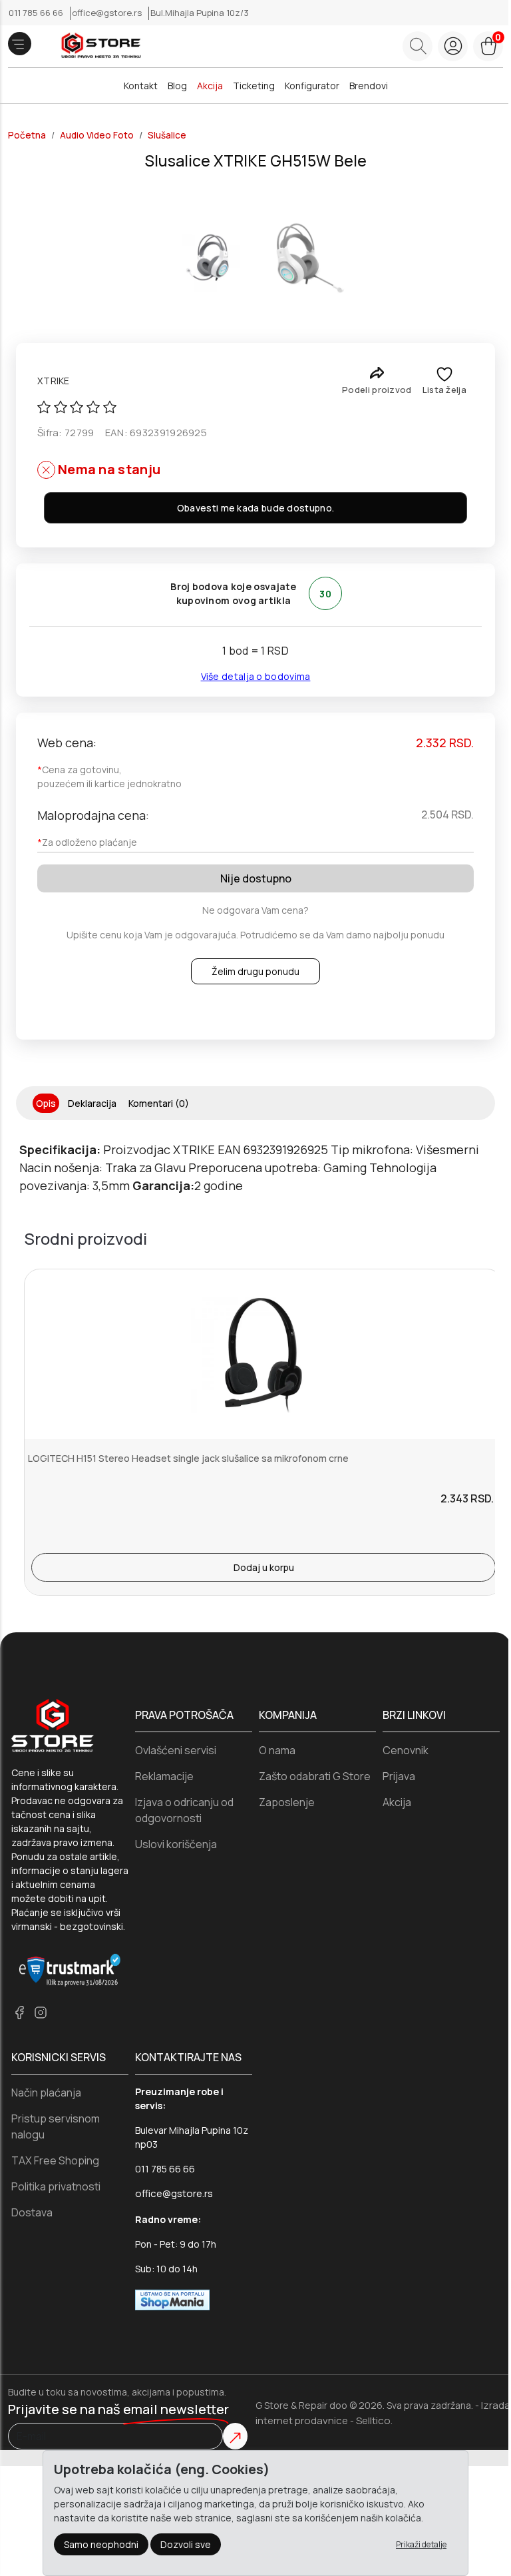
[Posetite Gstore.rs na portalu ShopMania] (172, 2299)
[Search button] (418, 46)
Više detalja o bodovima (256, 676)
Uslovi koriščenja (176, 1844)
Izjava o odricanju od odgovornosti (184, 1810)
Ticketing (254, 86)
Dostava (32, 2212)
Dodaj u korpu (264, 1567)
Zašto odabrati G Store (315, 1776)
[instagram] (41, 2012)
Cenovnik (406, 1750)
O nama (277, 1750)
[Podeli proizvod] (377, 373)
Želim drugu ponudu (255, 971)
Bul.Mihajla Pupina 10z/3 (200, 13)
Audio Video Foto (97, 135)
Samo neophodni (101, 2544)
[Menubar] (20, 44)
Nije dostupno (256, 878)
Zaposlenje (287, 1802)
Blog (177, 86)
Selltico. (374, 2420)
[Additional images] (206, 258)
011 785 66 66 (37, 13)
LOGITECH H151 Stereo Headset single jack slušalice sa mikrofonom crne (188, 1458)
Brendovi (369, 86)
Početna (27, 135)
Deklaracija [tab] (92, 1103)
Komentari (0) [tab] (159, 1103)
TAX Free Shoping (55, 2160)
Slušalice (167, 135)
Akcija (210, 86)
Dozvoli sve (186, 2544)
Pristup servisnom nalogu (56, 2126)
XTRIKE (54, 381)
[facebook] (19, 2012)
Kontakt (141, 86)
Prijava (399, 1776)
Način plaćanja (46, 2093)
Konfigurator (312, 86)
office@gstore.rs (108, 13)
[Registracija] (453, 46)
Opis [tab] (46, 1103)
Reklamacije (164, 1776)
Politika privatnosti (56, 2186)
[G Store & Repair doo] (96, 46)
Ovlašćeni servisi (176, 1750)
